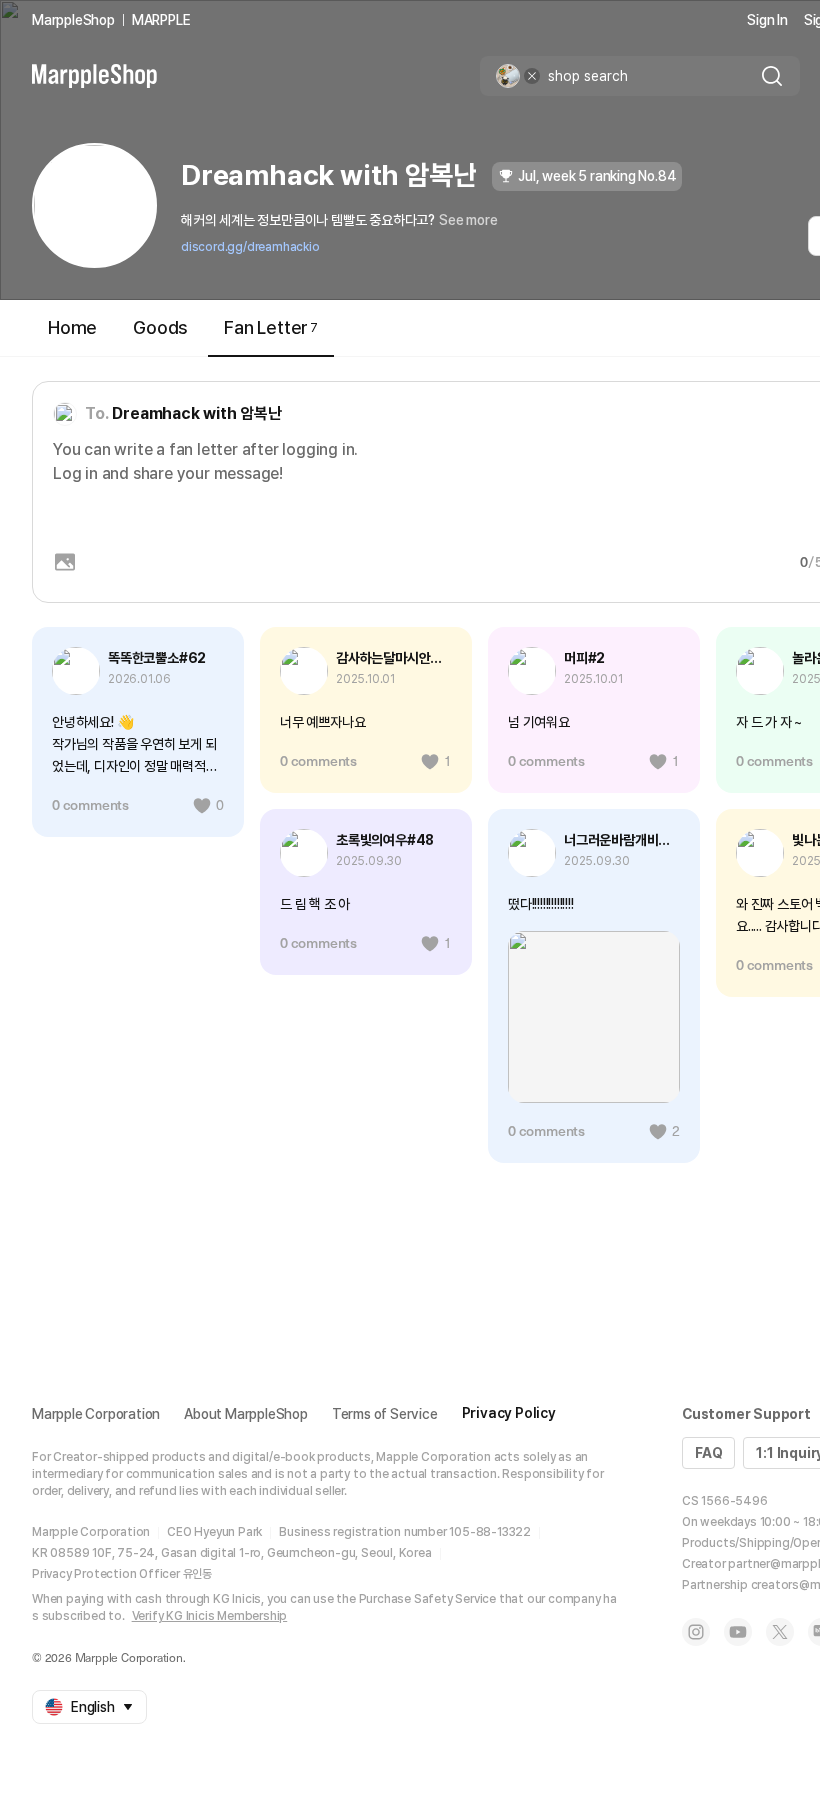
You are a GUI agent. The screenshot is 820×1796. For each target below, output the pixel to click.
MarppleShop (73, 20)
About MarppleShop (246, 1414)
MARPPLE (161, 20)
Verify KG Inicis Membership (210, 1616)
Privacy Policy (509, 1413)
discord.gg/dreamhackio (250, 247)
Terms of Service (385, 1414)
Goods (160, 327)
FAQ (708, 1453)
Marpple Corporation (96, 1414)
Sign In (767, 20)
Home (72, 327)
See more (468, 220)
